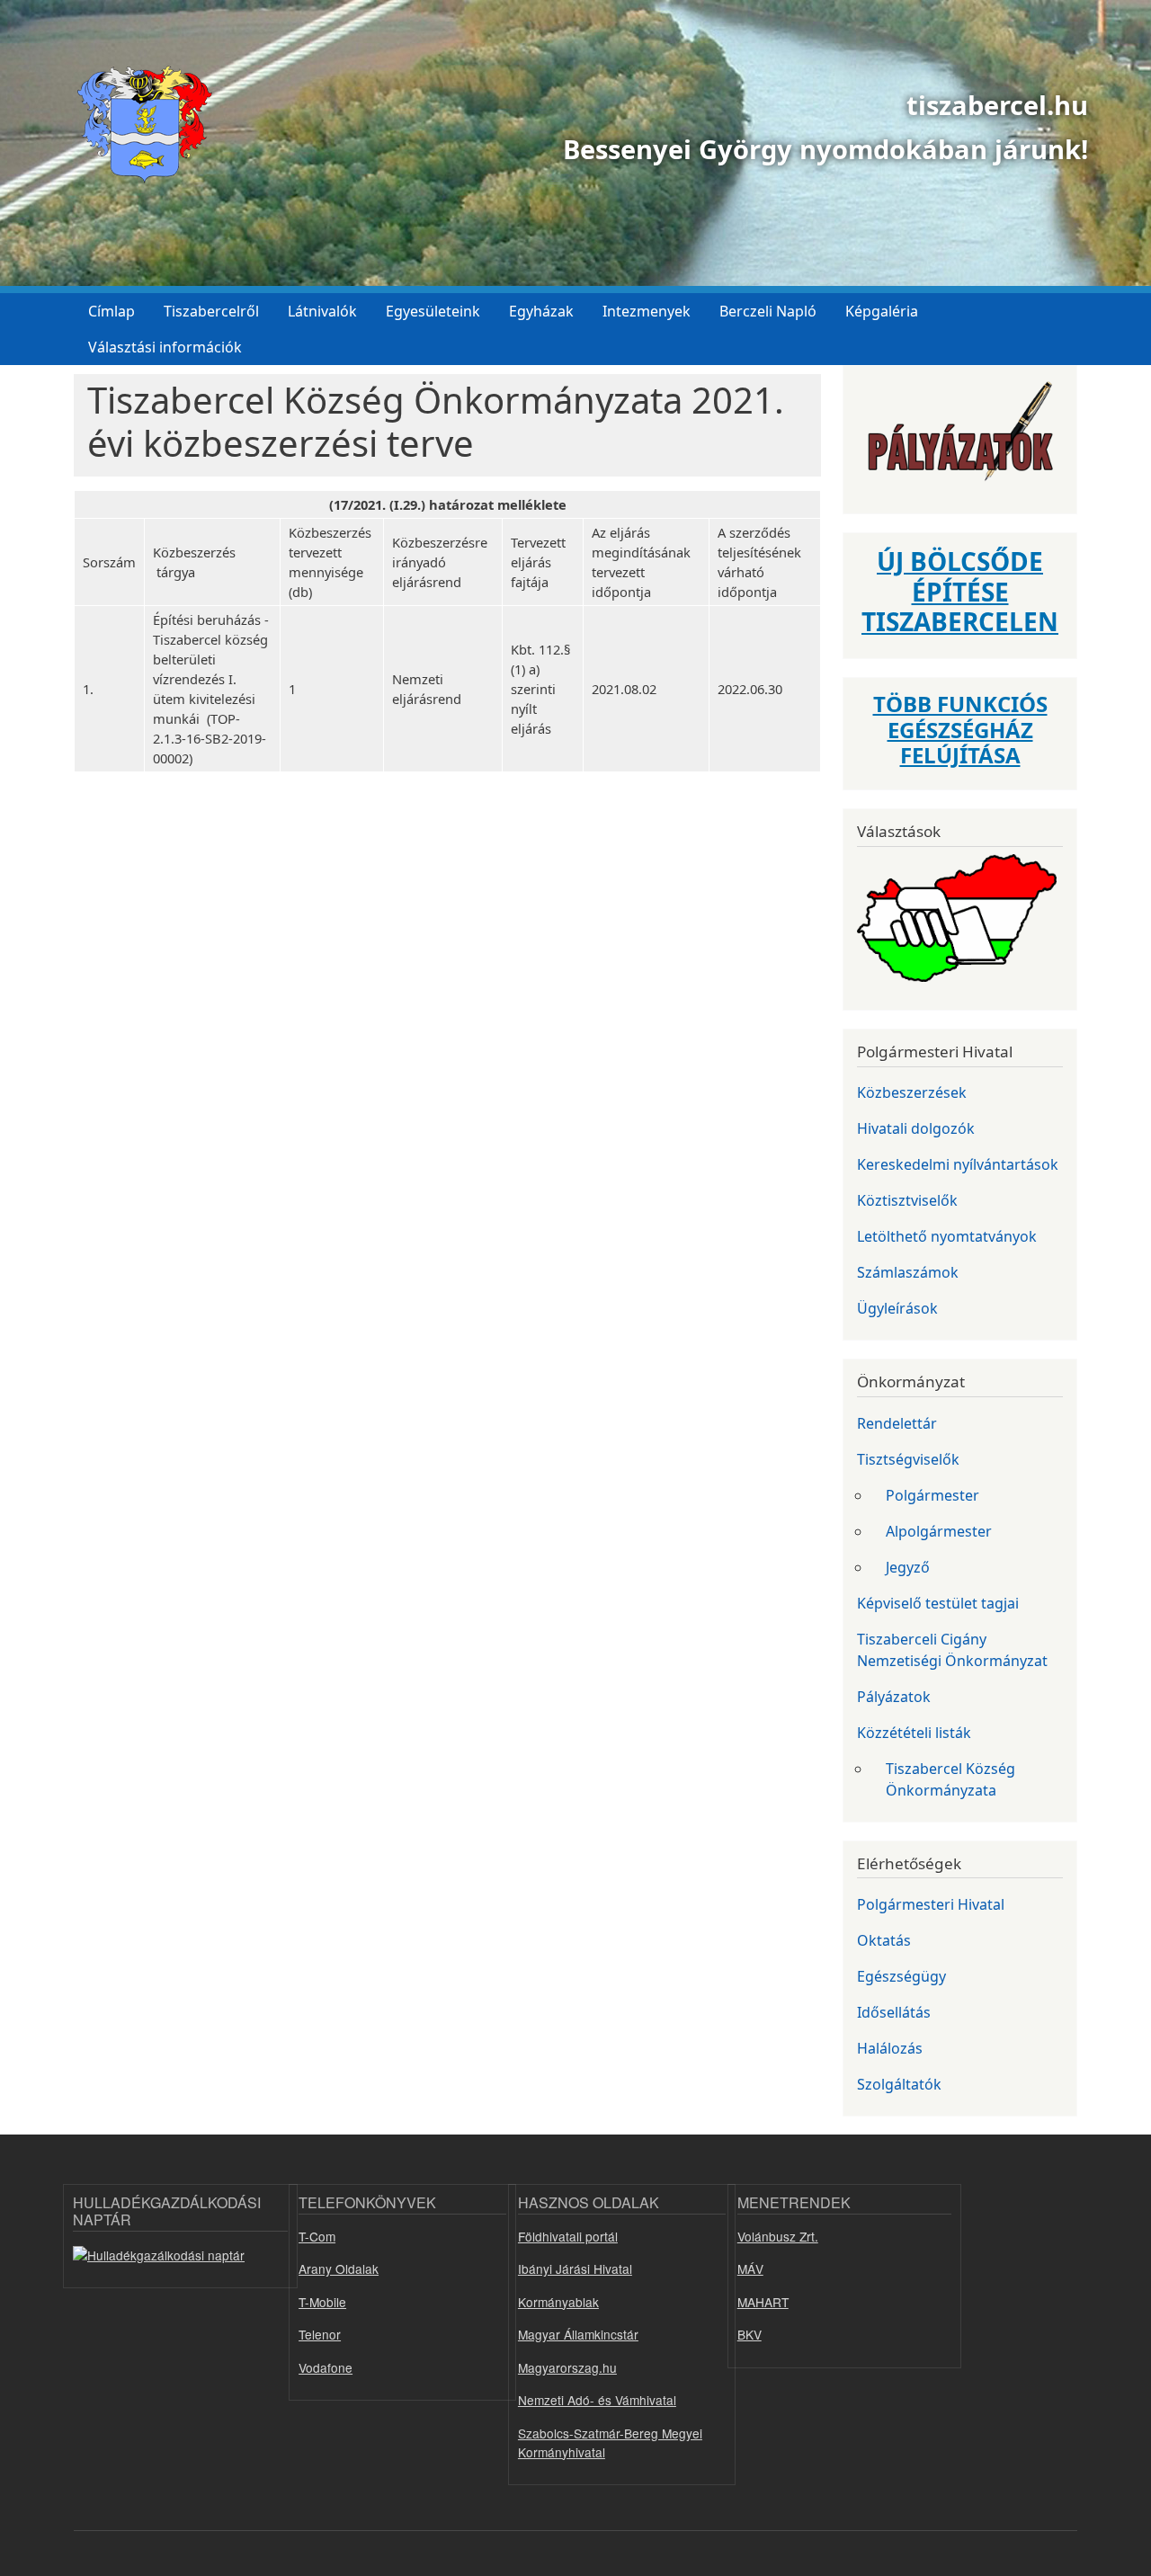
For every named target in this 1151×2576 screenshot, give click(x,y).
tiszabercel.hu (997, 105)
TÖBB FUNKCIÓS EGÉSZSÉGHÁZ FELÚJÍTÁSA (960, 730)
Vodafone (326, 2367)
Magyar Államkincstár (578, 2334)
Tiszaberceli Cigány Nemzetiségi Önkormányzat (952, 1650)
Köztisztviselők (907, 1200)
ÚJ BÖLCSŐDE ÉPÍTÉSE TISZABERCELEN (960, 591)
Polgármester (932, 1495)
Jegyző (908, 1567)
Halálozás (890, 2048)
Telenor (320, 2334)
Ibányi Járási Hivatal (575, 2268)
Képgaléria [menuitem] (882, 311)
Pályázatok (894, 1697)
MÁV (750, 2268)
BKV (749, 2334)
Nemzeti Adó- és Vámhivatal (597, 2400)
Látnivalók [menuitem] (322, 311)
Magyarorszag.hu (567, 2367)
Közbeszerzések (912, 1092)
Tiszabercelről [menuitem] (211, 311)
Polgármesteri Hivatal (931, 1904)
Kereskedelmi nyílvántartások (958, 1164)
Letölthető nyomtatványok (947, 1236)
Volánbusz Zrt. (778, 2236)
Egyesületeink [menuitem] (433, 311)
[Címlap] (138, 125)
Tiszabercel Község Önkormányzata (950, 1779)
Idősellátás (894, 2012)
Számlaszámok (908, 1272)
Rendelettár (897, 1423)
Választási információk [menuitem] (165, 347)
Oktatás (884, 1940)
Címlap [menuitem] (112, 311)
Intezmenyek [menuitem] (647, 311)
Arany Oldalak (339, 2268)
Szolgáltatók (899, 2084)
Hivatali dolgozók (916, 1128)
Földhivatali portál (568, 2236)
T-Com (317, 2236)
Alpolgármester (939, 1531)
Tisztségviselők (908, 1459)
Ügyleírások (897, 1308)
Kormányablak (558, 2302)
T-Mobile (322, 2302)
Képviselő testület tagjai (938, 1603)
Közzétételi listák (914, 1733)
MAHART (763, 2302)
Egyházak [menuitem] (541, 311)
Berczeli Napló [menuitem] (768, 311)
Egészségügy (901, 1976)
